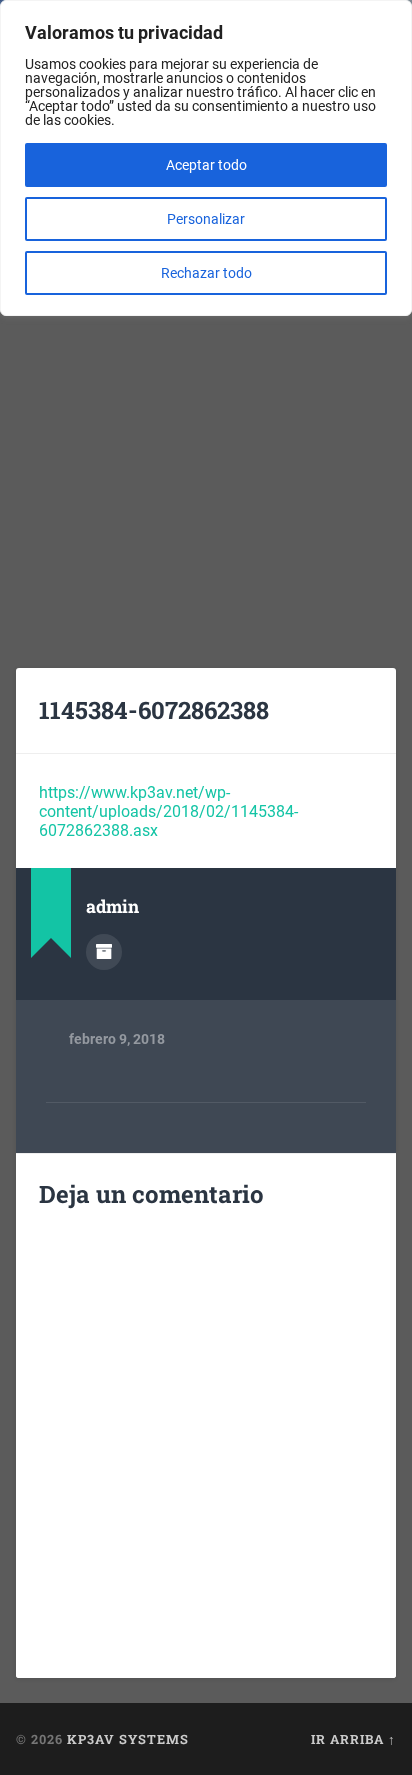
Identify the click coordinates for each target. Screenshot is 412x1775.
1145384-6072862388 (154, 710)
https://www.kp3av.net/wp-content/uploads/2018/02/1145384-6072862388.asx (168, 811)
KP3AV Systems (128, 1739)
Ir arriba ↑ (353, 1739)
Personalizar (206, 219)
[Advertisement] (206, 427)
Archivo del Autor (104, 952)
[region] (206, 158)
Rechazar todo (206, 273)
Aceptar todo (206, 165)
